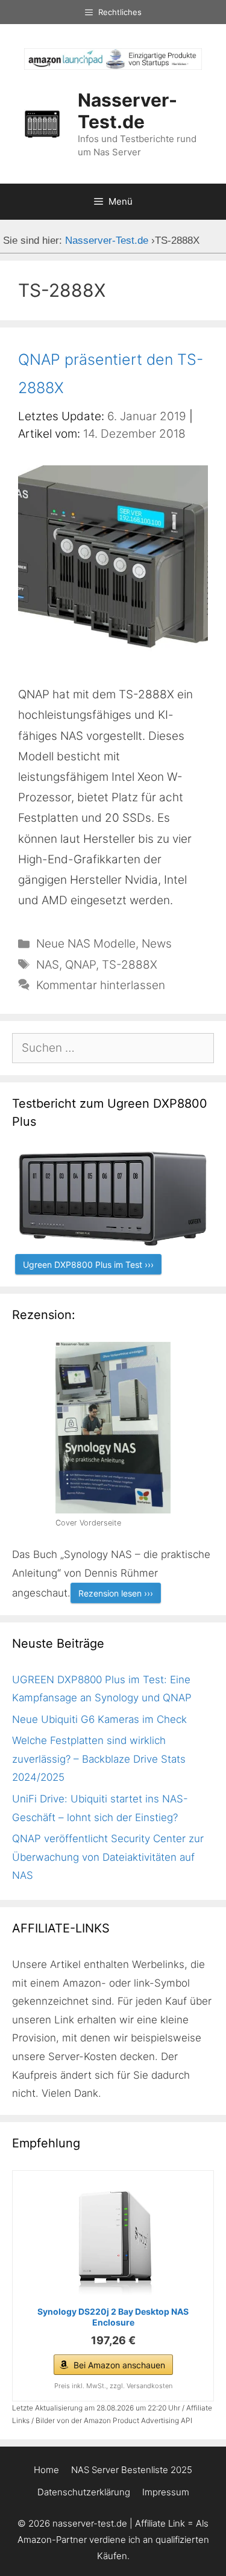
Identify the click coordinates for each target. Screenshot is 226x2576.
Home (46, 2470)
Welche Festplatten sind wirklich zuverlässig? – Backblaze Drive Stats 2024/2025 (99, 1759)
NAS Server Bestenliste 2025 (132, 2470)
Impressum (166, 2492)
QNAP (80, 965)
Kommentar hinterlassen (101, 985)
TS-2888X (130, 965)
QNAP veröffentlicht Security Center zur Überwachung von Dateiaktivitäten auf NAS (108, 1857)
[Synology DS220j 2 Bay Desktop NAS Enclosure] (113, 2240)
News (157, 944)
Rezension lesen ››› (116, 1593)
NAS (48, 965)
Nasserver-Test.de (127, 111)
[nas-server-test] (113, 66)
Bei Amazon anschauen (119, 2365)
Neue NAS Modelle (86, 944)
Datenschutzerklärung (84, 2492)
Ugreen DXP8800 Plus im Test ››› (88, 1265)
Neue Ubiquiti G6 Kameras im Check (99, 1719)
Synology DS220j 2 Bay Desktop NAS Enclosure (113, 2317)
